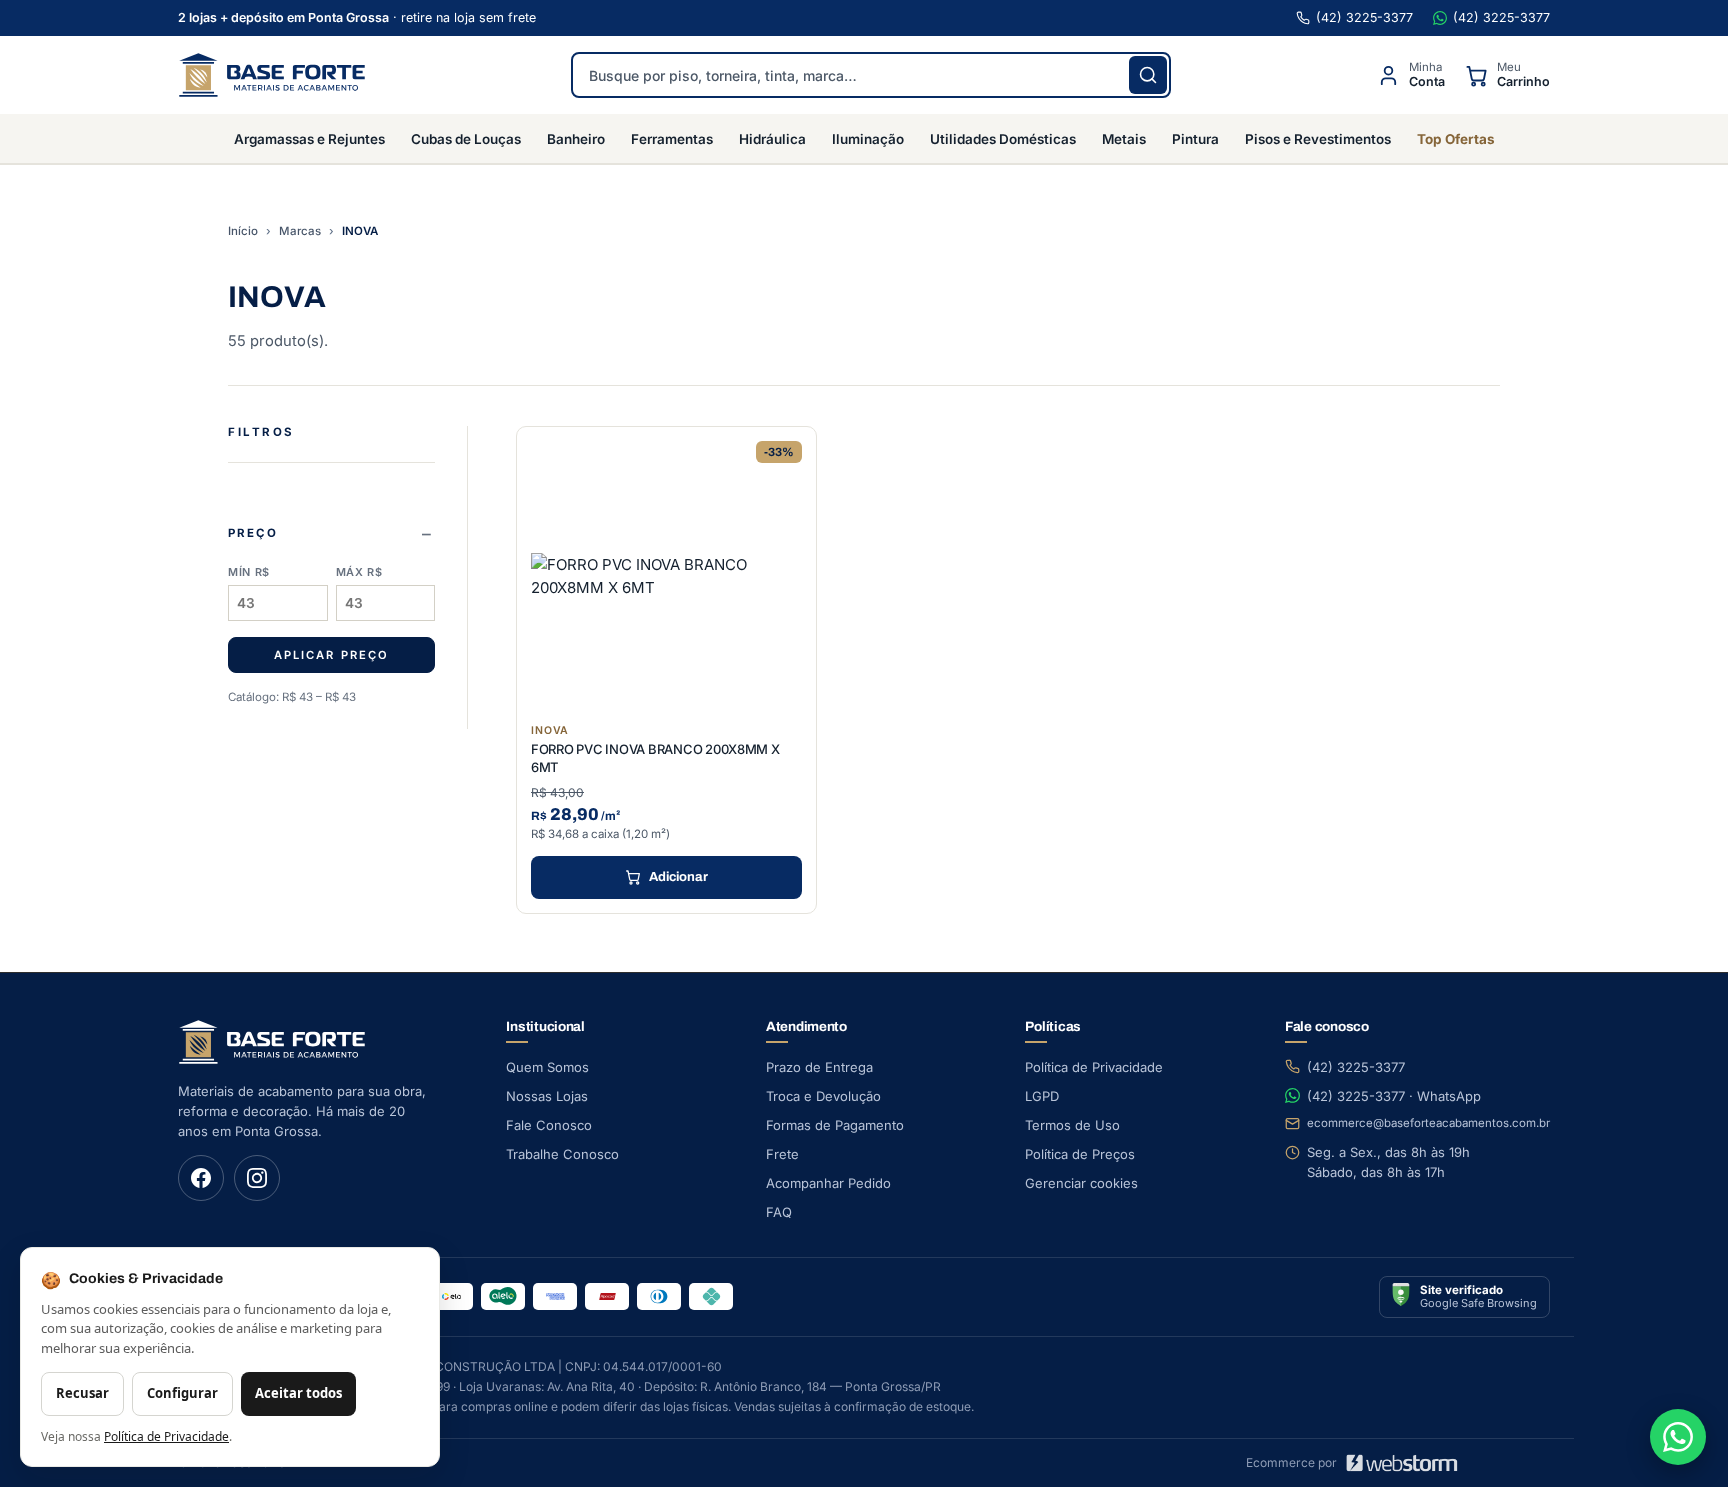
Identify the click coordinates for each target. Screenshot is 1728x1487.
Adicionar (678, 877)
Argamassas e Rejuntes (309, 139)
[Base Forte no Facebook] (201, 1178)
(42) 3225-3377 (1364, 17)
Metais (1124, 139)
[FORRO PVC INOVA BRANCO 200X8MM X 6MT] (666, 576)
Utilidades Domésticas (1003, 139)
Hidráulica (772, 139)
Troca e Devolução (823, 1096)
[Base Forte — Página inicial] (272, 75)
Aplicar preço (331, 655)
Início (243, 231)
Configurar (182, 1393)
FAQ (779, 1212)
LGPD (1042, 1096)
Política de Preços (1080, 1154)
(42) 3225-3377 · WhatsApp (1394, 1096)
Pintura (1195, 139)
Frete (782, 1154)
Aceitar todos (298, 1393)
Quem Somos (547, 1067)
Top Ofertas (1456, 139)
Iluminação (868, 139)
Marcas (300, 231)
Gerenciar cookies (1081, 1183)
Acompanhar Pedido (828, 1183)
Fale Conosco (549, 1125)
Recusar (82, 1393)
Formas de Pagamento (835, 1125)
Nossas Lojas (547, 1096)
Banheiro (576, 139)
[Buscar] (1148, 75)
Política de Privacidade (1094, 1067)
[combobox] (871, 75)
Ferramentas (672, 139)
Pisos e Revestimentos (1318, 139)
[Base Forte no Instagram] (257, 1178)
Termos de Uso (1072, 1125)
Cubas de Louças (466, 139)
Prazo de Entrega (819, 1067)
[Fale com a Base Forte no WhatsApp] (1678, 1437)
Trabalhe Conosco (562, 1154)
